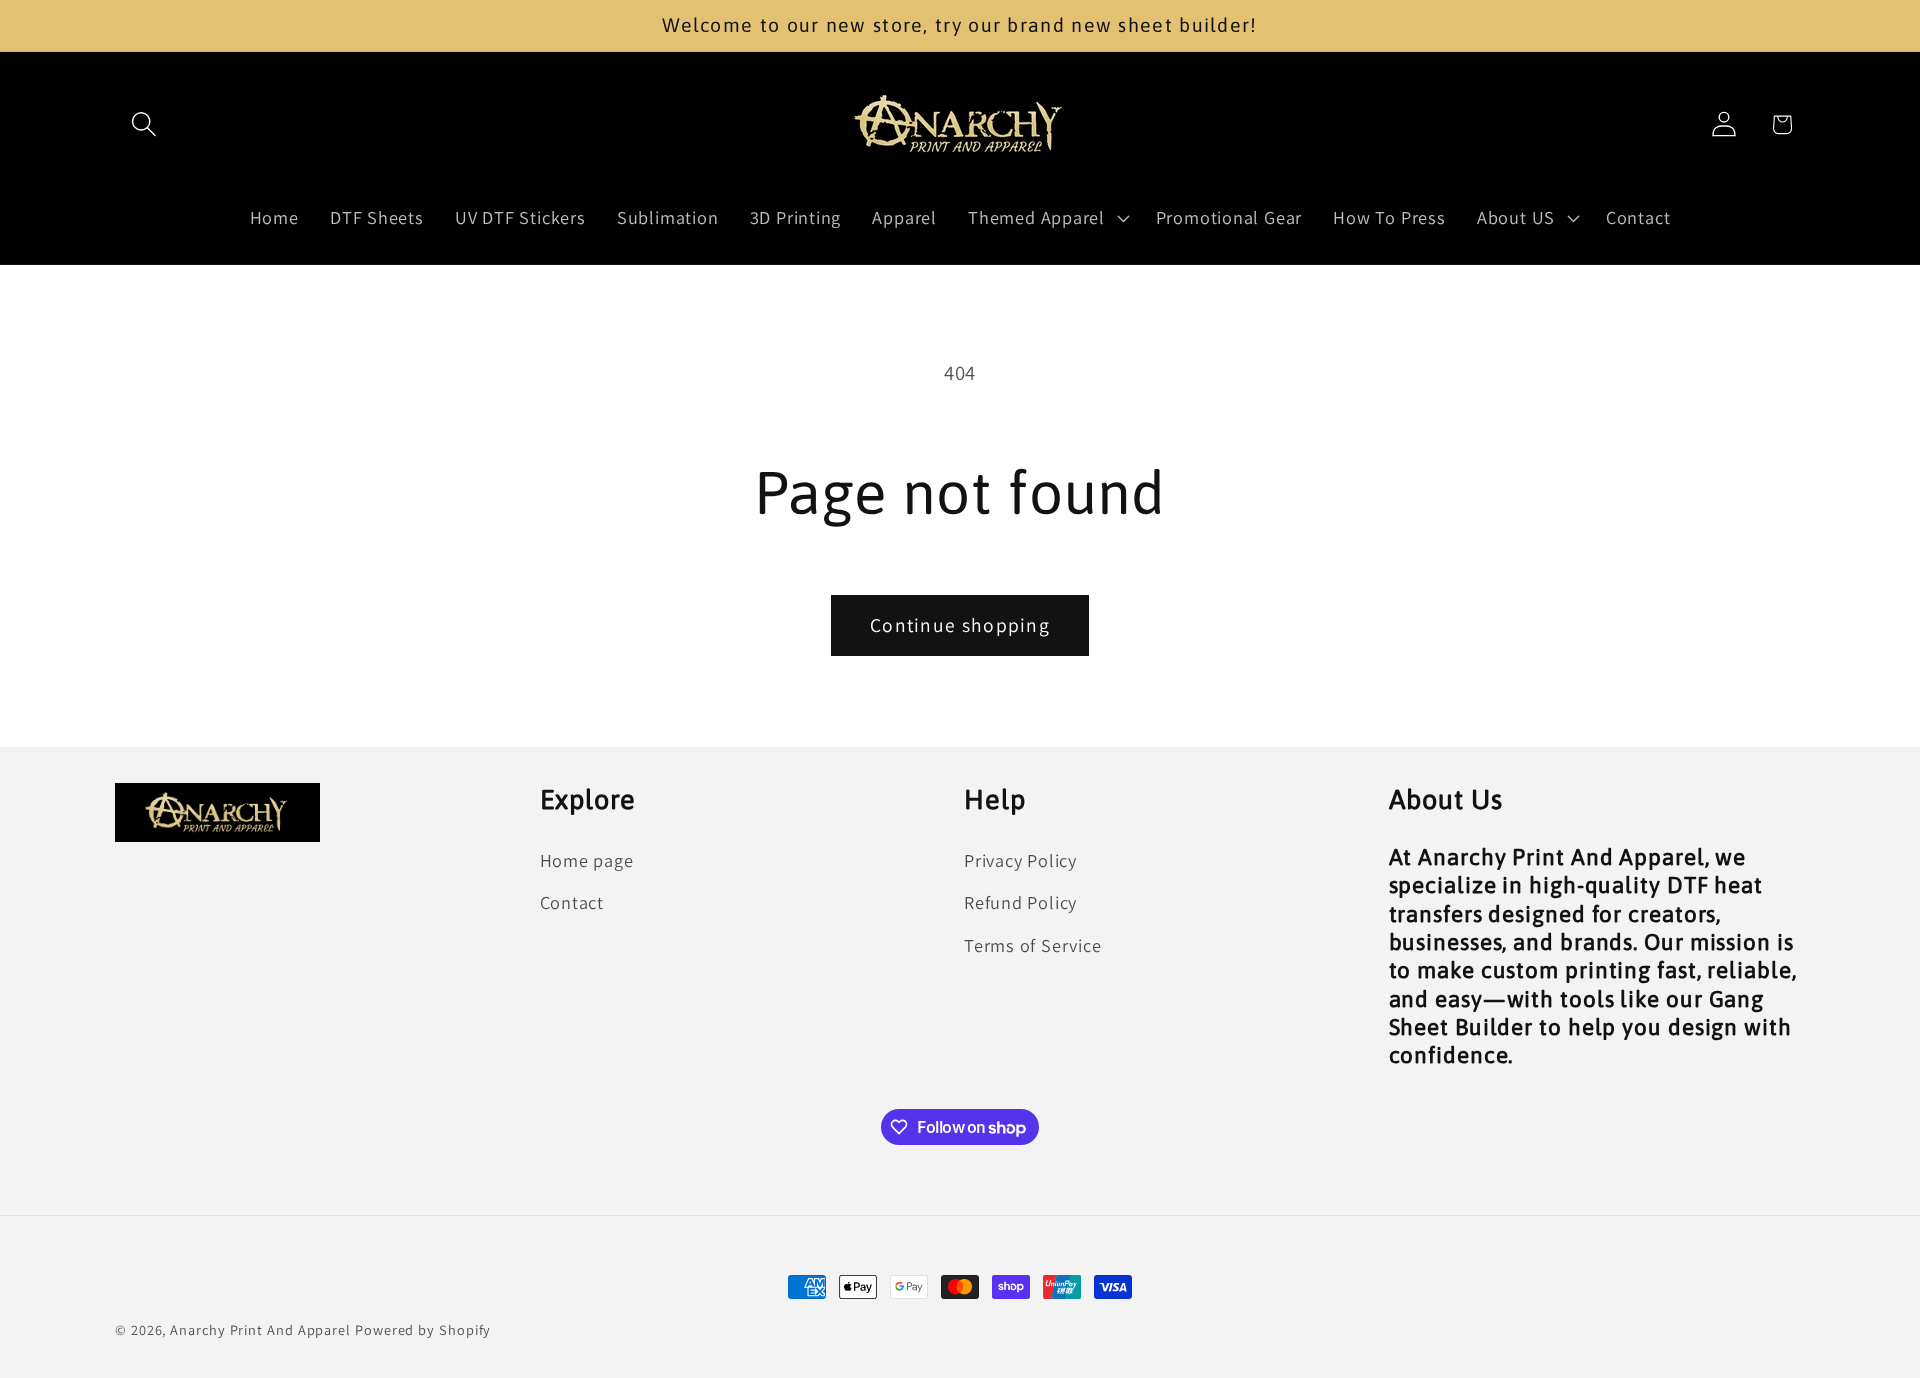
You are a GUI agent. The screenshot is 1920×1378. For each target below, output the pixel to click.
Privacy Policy (1020, 860)
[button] (143, 124)
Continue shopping (960, 625)
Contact (572, 902)
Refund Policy (1020, 902)
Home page (587, 860)
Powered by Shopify (423, 1329)
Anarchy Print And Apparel (262, 1329)
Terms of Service (1032, 945)
